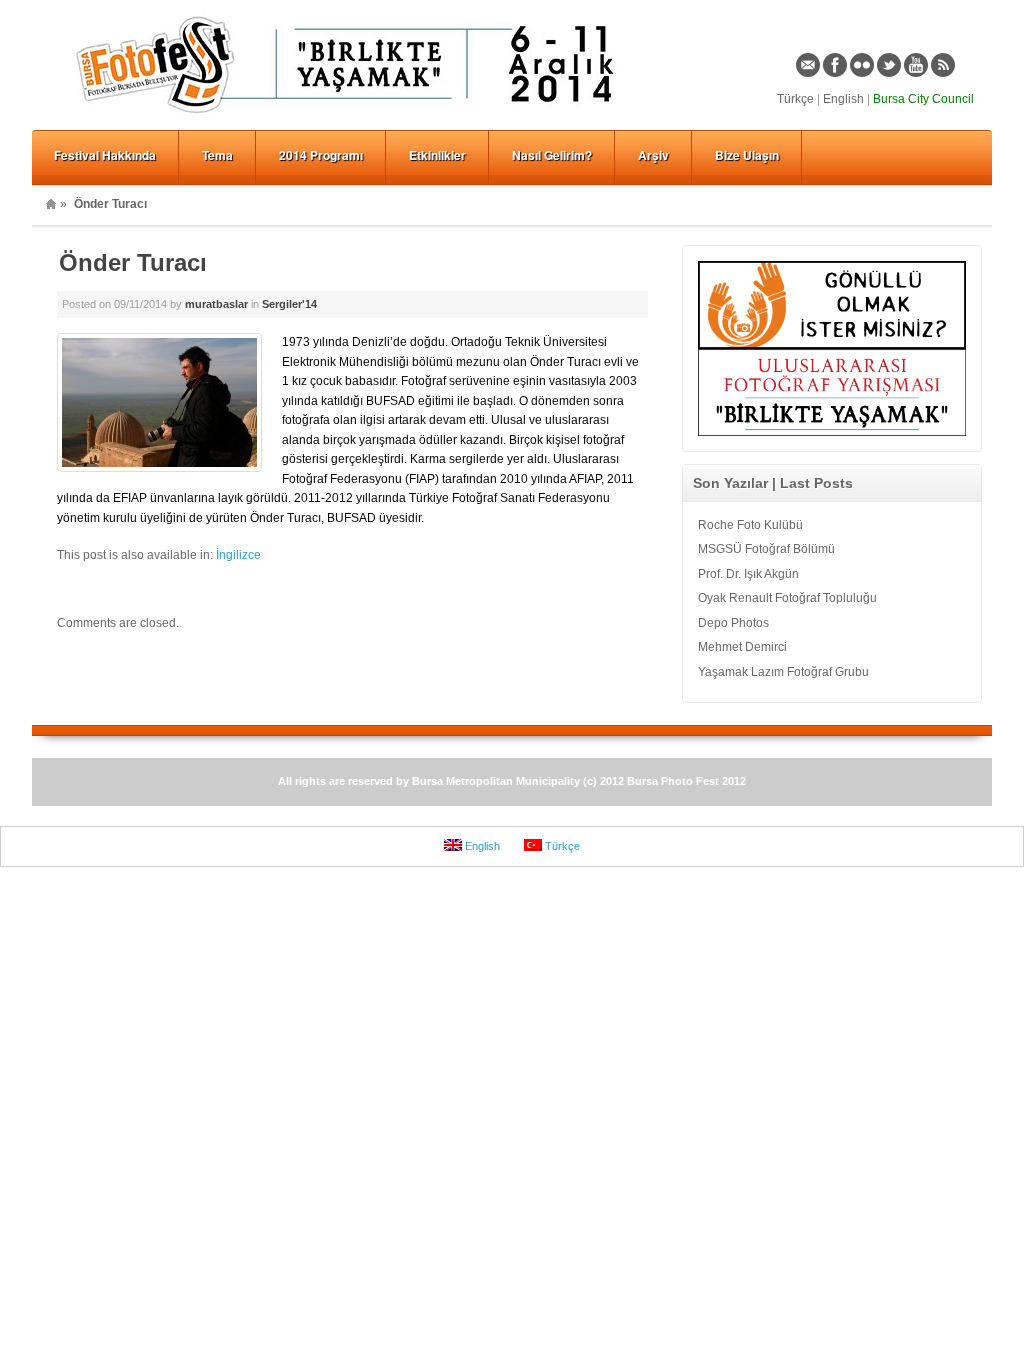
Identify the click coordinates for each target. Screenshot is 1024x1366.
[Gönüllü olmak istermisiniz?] (832, 344)
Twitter (889, 65)
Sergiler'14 (289, 304)
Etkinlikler (437, 155)
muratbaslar (216, 304)
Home (51, 204)
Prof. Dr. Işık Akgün (748, 574)
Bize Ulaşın (747, 155)
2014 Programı (321, 155)
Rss (943, 65)
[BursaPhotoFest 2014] (352, 116)
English (843, 99)
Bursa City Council (923, 99)
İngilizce (238, 555)
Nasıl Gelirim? (552, 155)
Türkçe (795, 99)
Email (808, 65)
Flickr (862, 65)
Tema (217, 155)
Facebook (835, 65)
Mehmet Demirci (742, 647)
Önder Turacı (133, 262)
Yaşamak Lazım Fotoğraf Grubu (783, 672)
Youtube (916, 65)
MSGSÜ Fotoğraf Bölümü (766, 549)
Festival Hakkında (105, 155)
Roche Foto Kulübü (750, 525)
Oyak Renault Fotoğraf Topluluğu (787, 598)
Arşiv (653, 155)
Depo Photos (733, 623)
